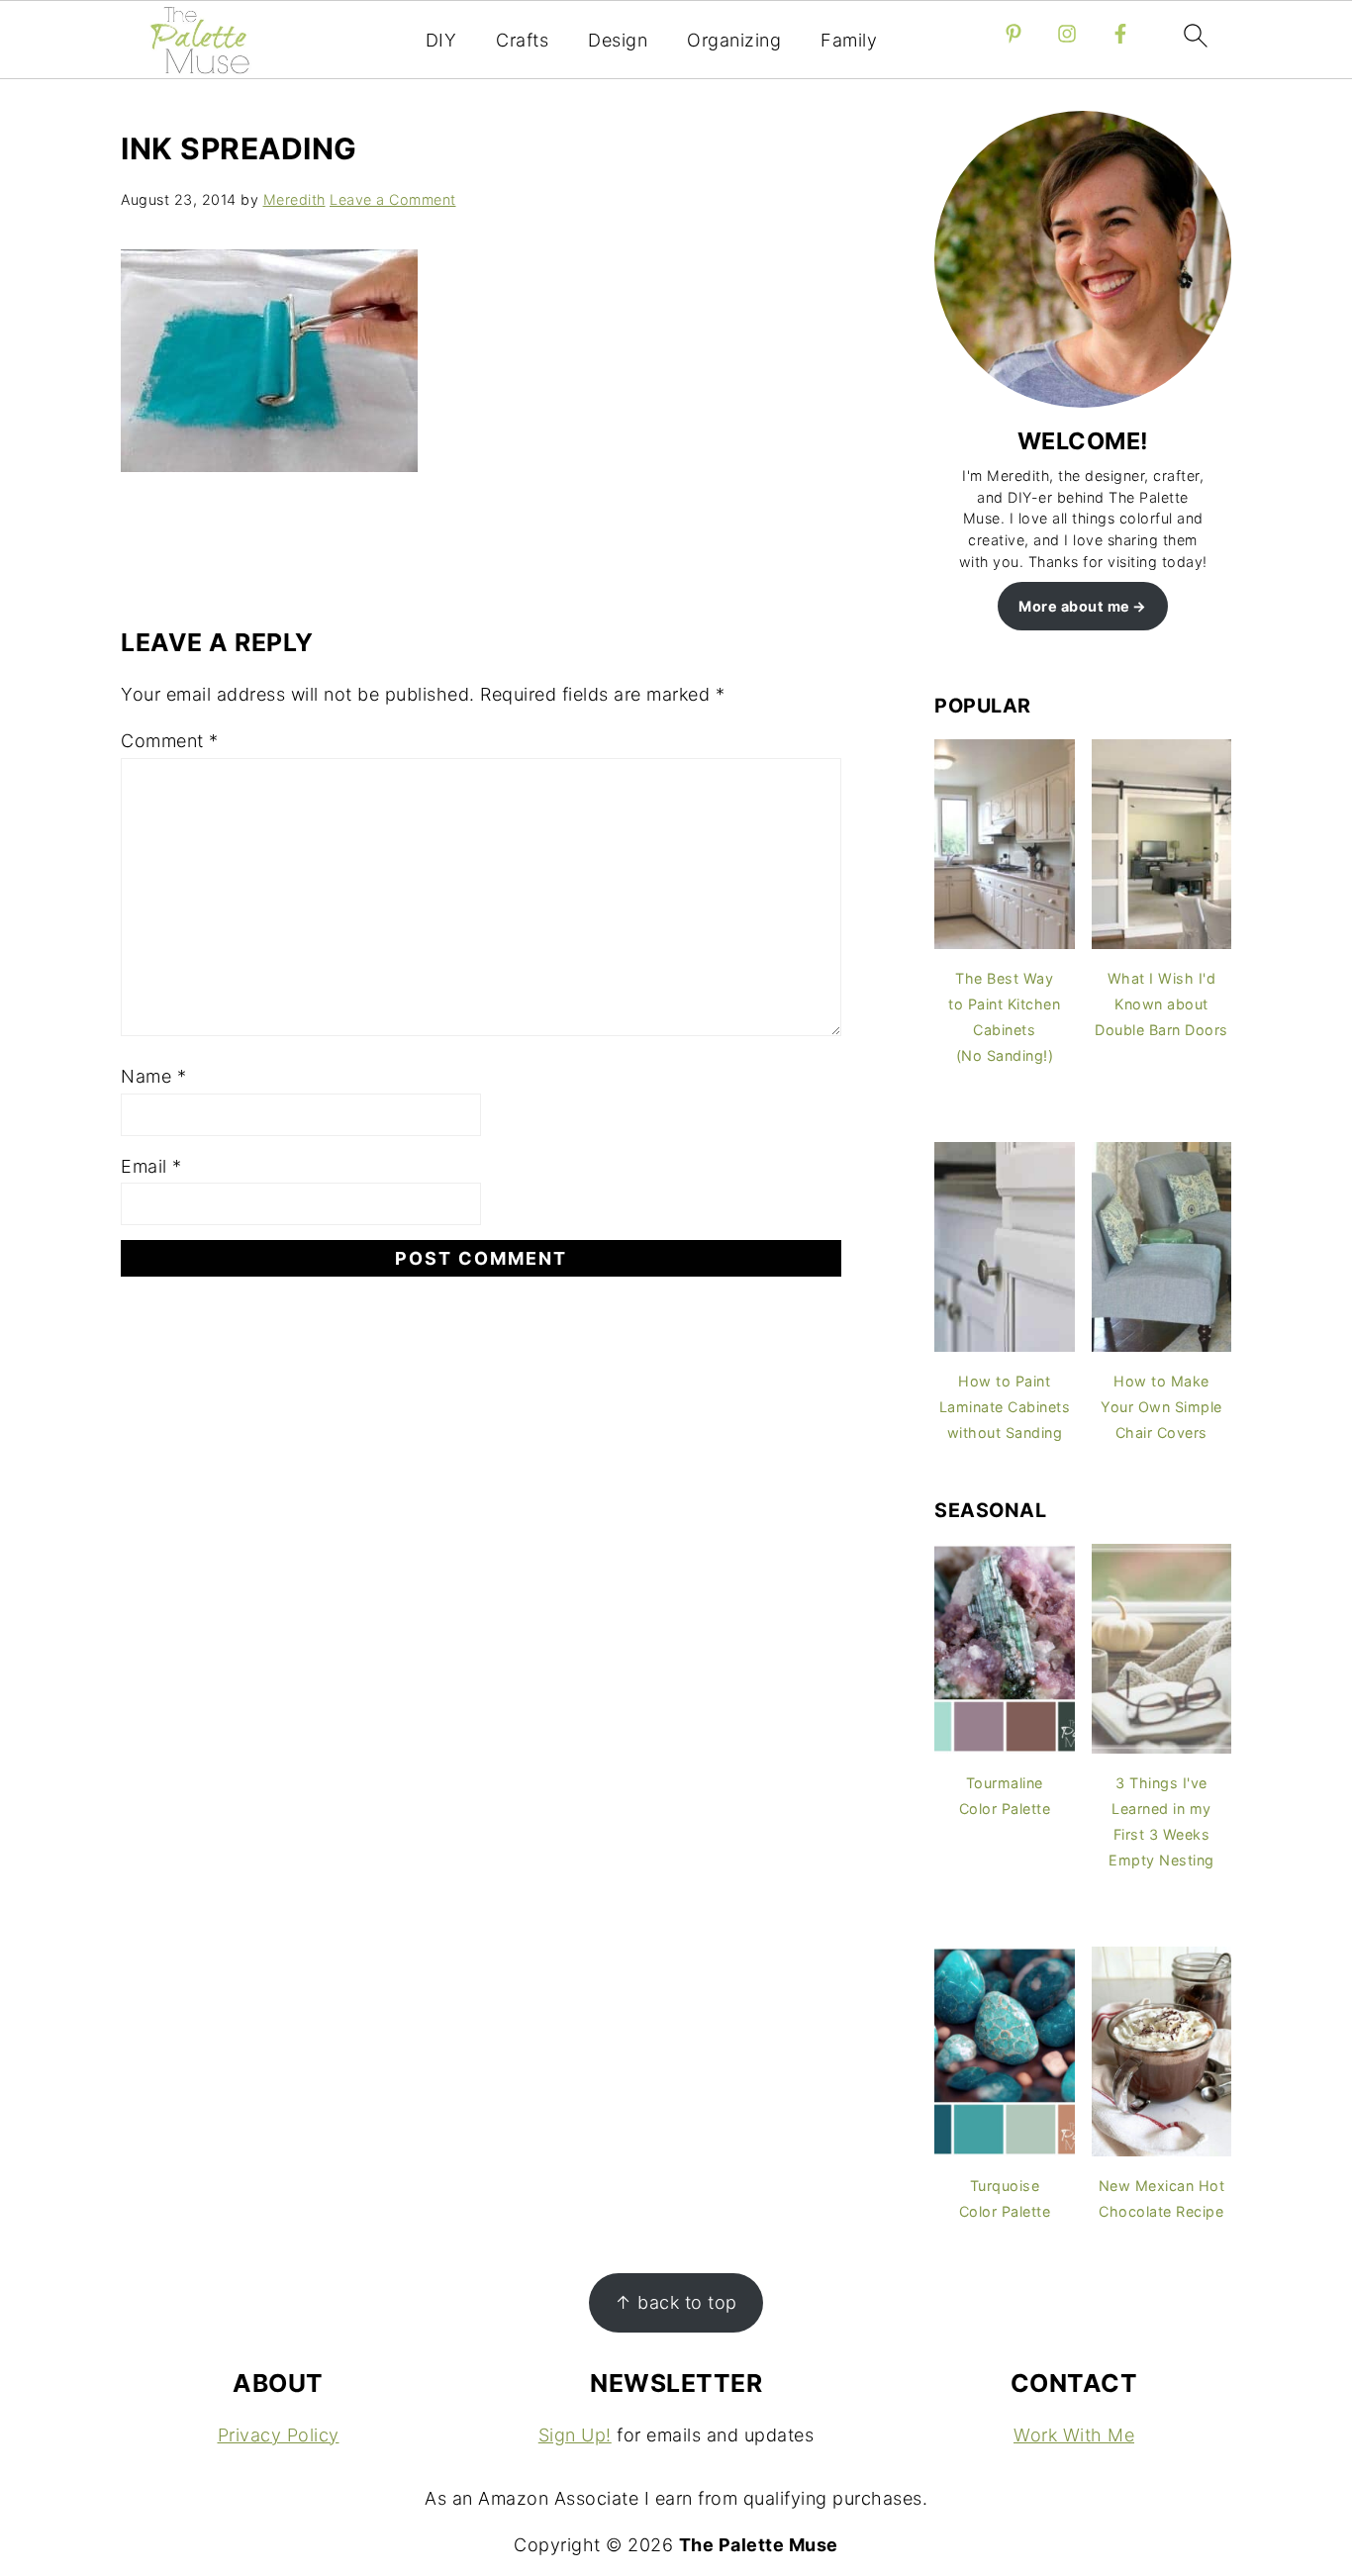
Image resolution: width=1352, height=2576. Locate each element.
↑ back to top (676, 2302)
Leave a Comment (393, 199)
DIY (441, 40)
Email (151, 1166)
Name (153, 1076)
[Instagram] (1067, 34)
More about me (1074, 606)
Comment (170, 741)
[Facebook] (1120, 34)
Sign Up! (575, 2435)
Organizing (734, 40)
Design (618, 40)
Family (849, 40)
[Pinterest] (1014, 34)
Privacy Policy (279, 2435)
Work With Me (1074, 2435)
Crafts (522, 40)
